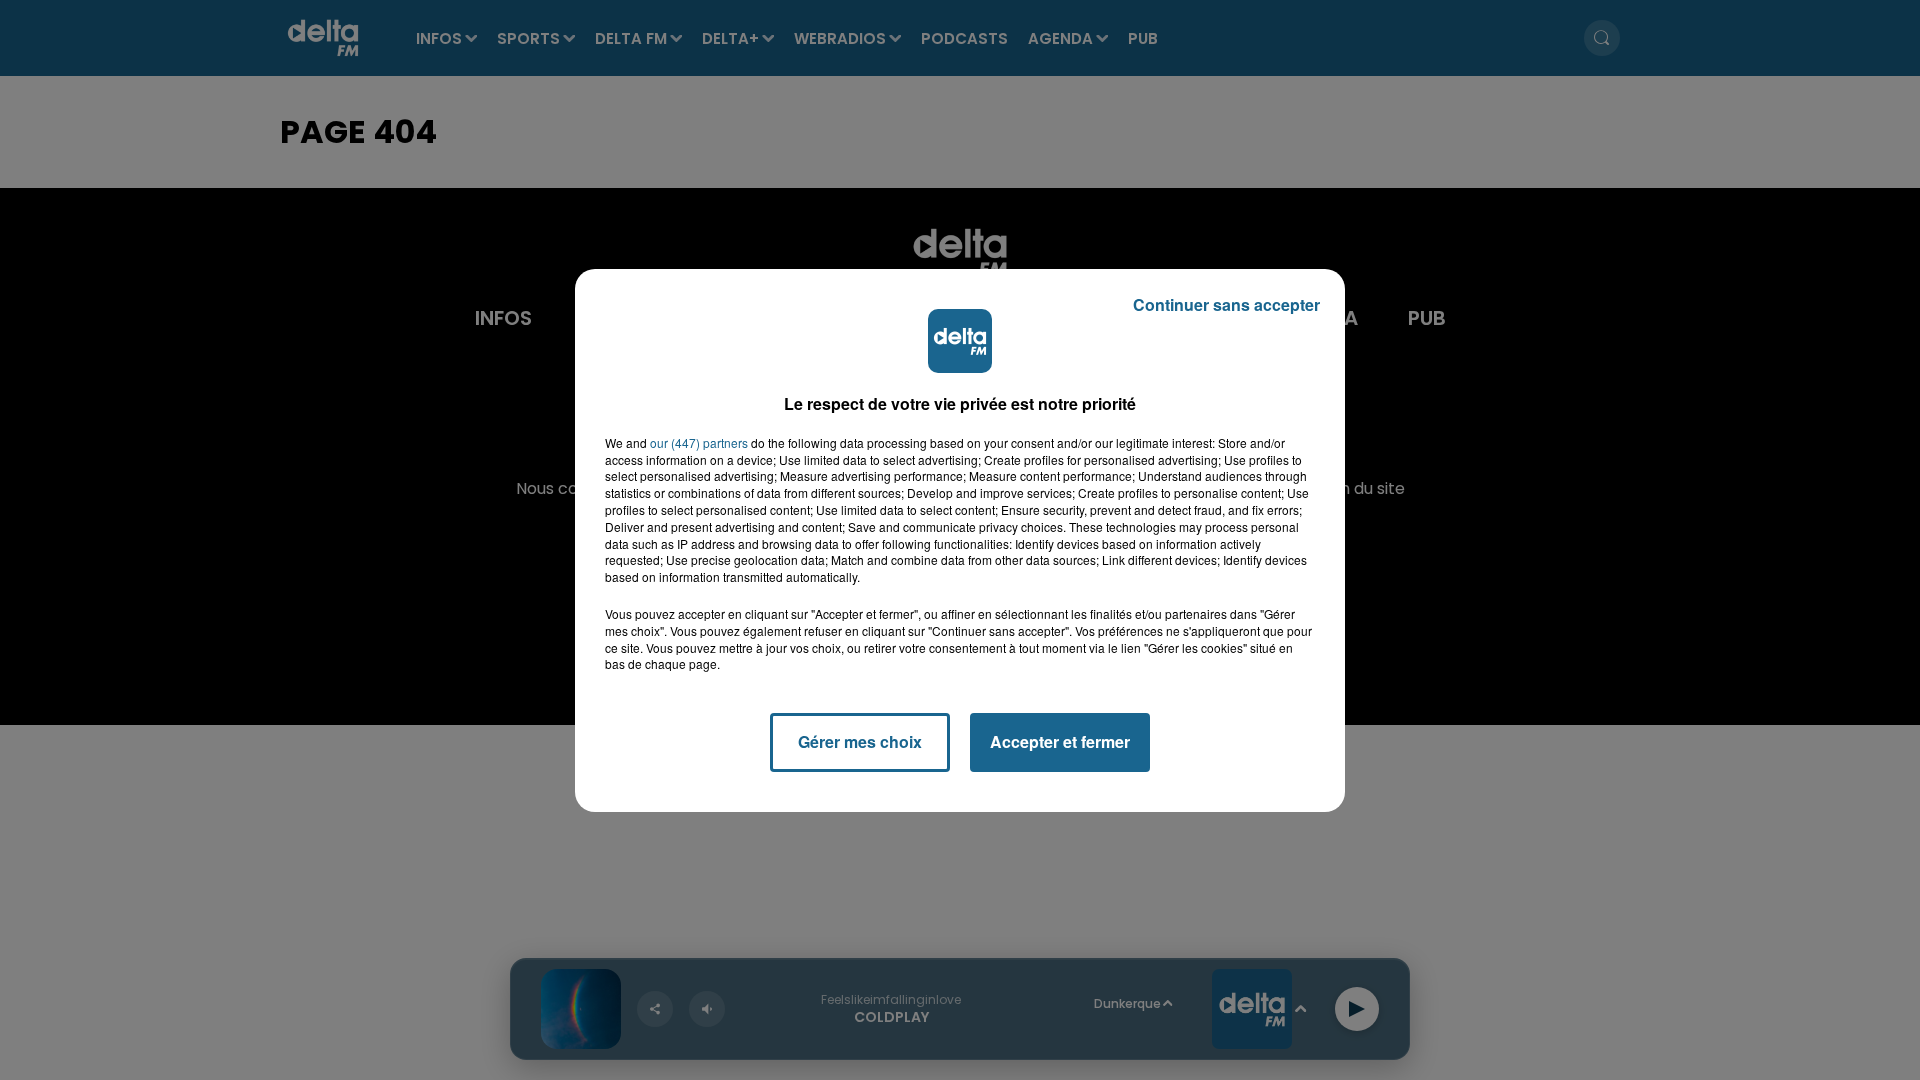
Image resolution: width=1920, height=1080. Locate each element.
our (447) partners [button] (699, 443)
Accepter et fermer (1060, 741)
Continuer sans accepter (1226, 304)
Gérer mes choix (860, 741)
